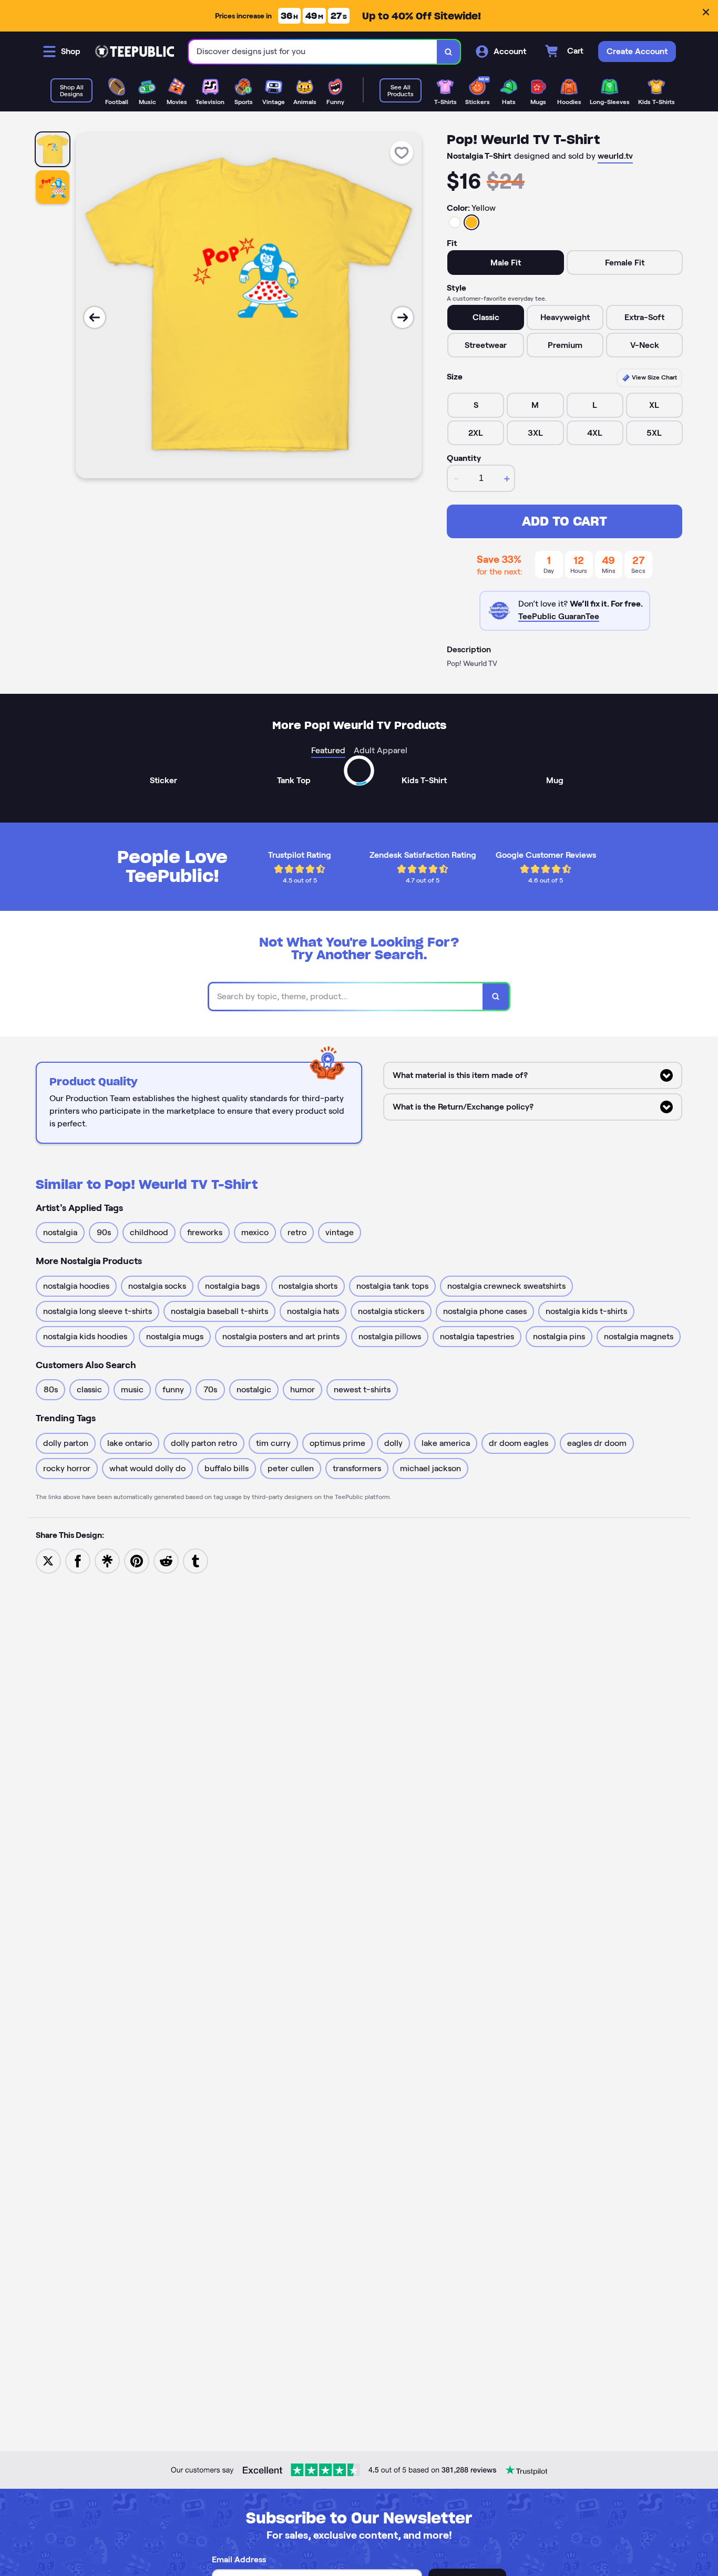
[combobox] (313, 52)
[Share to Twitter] (48, 1560)
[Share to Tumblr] (196, 1560)
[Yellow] (471, 222)
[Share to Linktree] (107, 1560)
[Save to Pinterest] (137, 1560)
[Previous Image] (95, 317)
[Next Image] (403, 317)
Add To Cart (565, 521)
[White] (455, 222)
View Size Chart (654, 377)
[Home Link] (135, 52)
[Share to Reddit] (166, 1560)
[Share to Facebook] (78, 1560)
